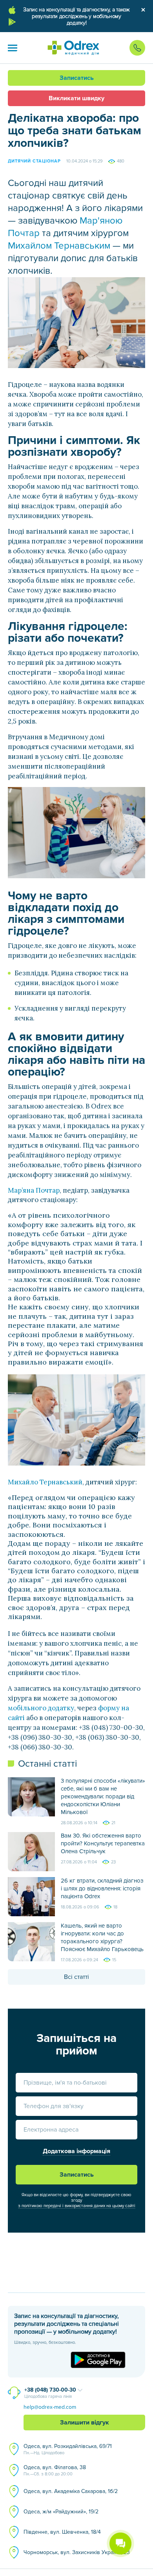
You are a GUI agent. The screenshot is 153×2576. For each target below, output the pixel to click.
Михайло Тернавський (45, 1482)
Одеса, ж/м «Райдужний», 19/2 (61, 2512)
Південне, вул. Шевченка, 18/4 (62, 2532)
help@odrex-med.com (50, 2407)
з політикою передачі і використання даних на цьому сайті (77, 2206)
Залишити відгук (85, 2423)
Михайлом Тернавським (59, 246)
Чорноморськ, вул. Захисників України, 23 (77, 2552)
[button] (13, 48)
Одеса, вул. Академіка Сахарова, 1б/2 (71, 2491)
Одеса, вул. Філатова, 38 (55, 2470)
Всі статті (76, 1977)
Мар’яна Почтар (34, 1190)
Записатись (77, 78)
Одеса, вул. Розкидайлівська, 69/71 (68, 2449)
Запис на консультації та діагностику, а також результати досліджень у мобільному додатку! (76, 16)
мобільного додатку (41, 1708)
